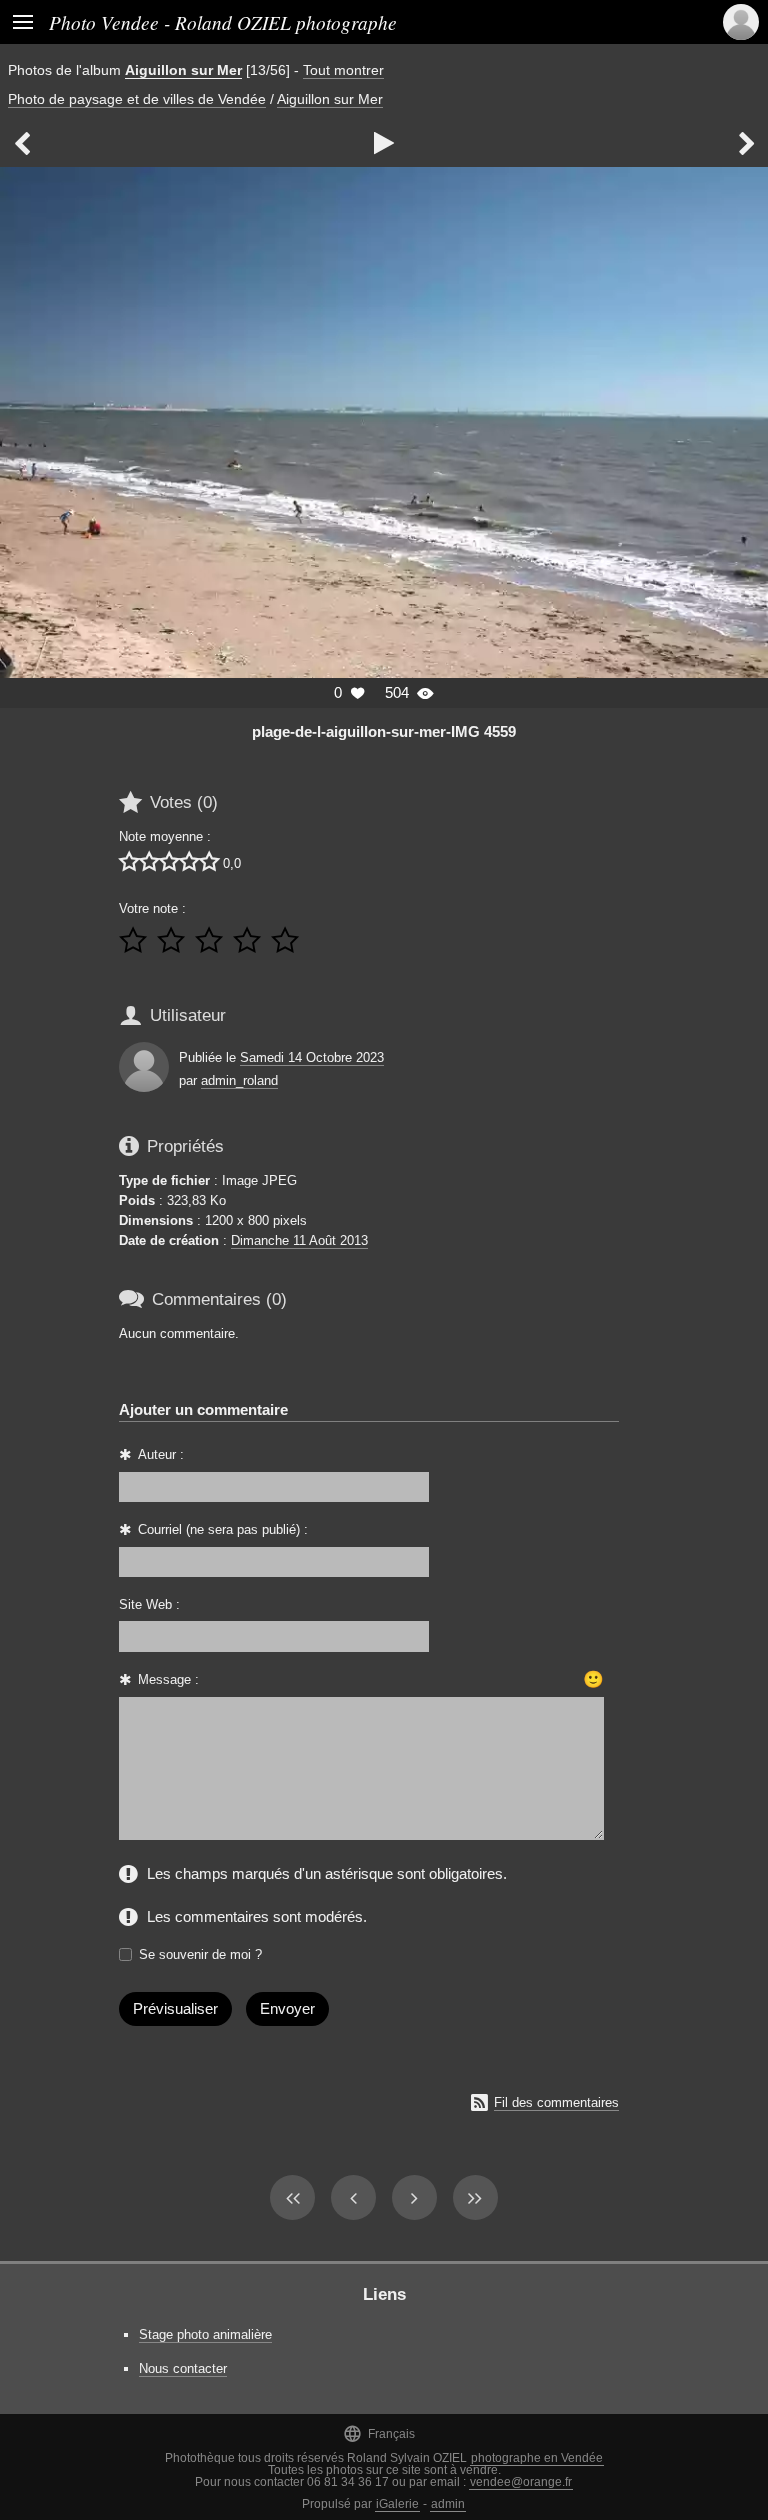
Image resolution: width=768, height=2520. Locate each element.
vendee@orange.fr (521, 2482)
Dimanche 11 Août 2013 (299, 1240)
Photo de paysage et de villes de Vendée (137, 99)
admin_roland (239, 1080)
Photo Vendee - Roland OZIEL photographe (223, 22)
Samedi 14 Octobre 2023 (312, 1057)
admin (448, 2504)
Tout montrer (343, 70)
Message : (168, 1679)
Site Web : (149, 1604)
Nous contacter (183, 2368)
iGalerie (397, 2504)
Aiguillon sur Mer (183, 70)
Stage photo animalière (205, 2334)
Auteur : (161, 1454)
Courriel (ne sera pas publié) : (223, 1529)
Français (379, 2433)
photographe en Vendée (537, 2458)
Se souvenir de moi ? (200, 1954)
